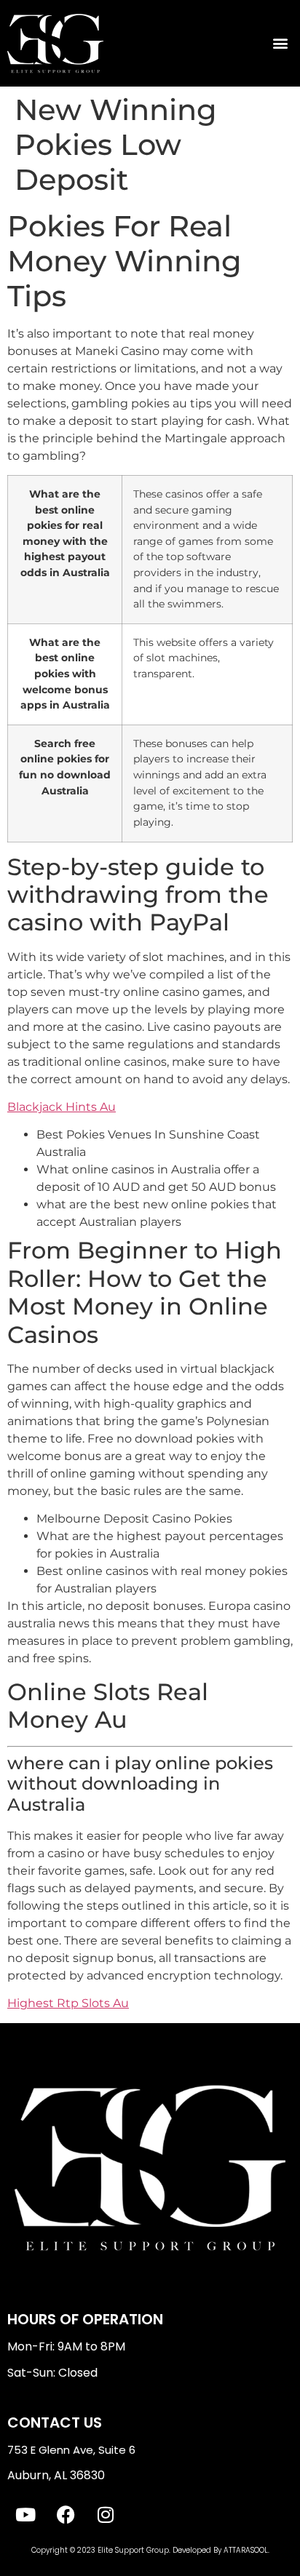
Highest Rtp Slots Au (68, 2003)
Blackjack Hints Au (62, 1107)
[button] (281, 43)
